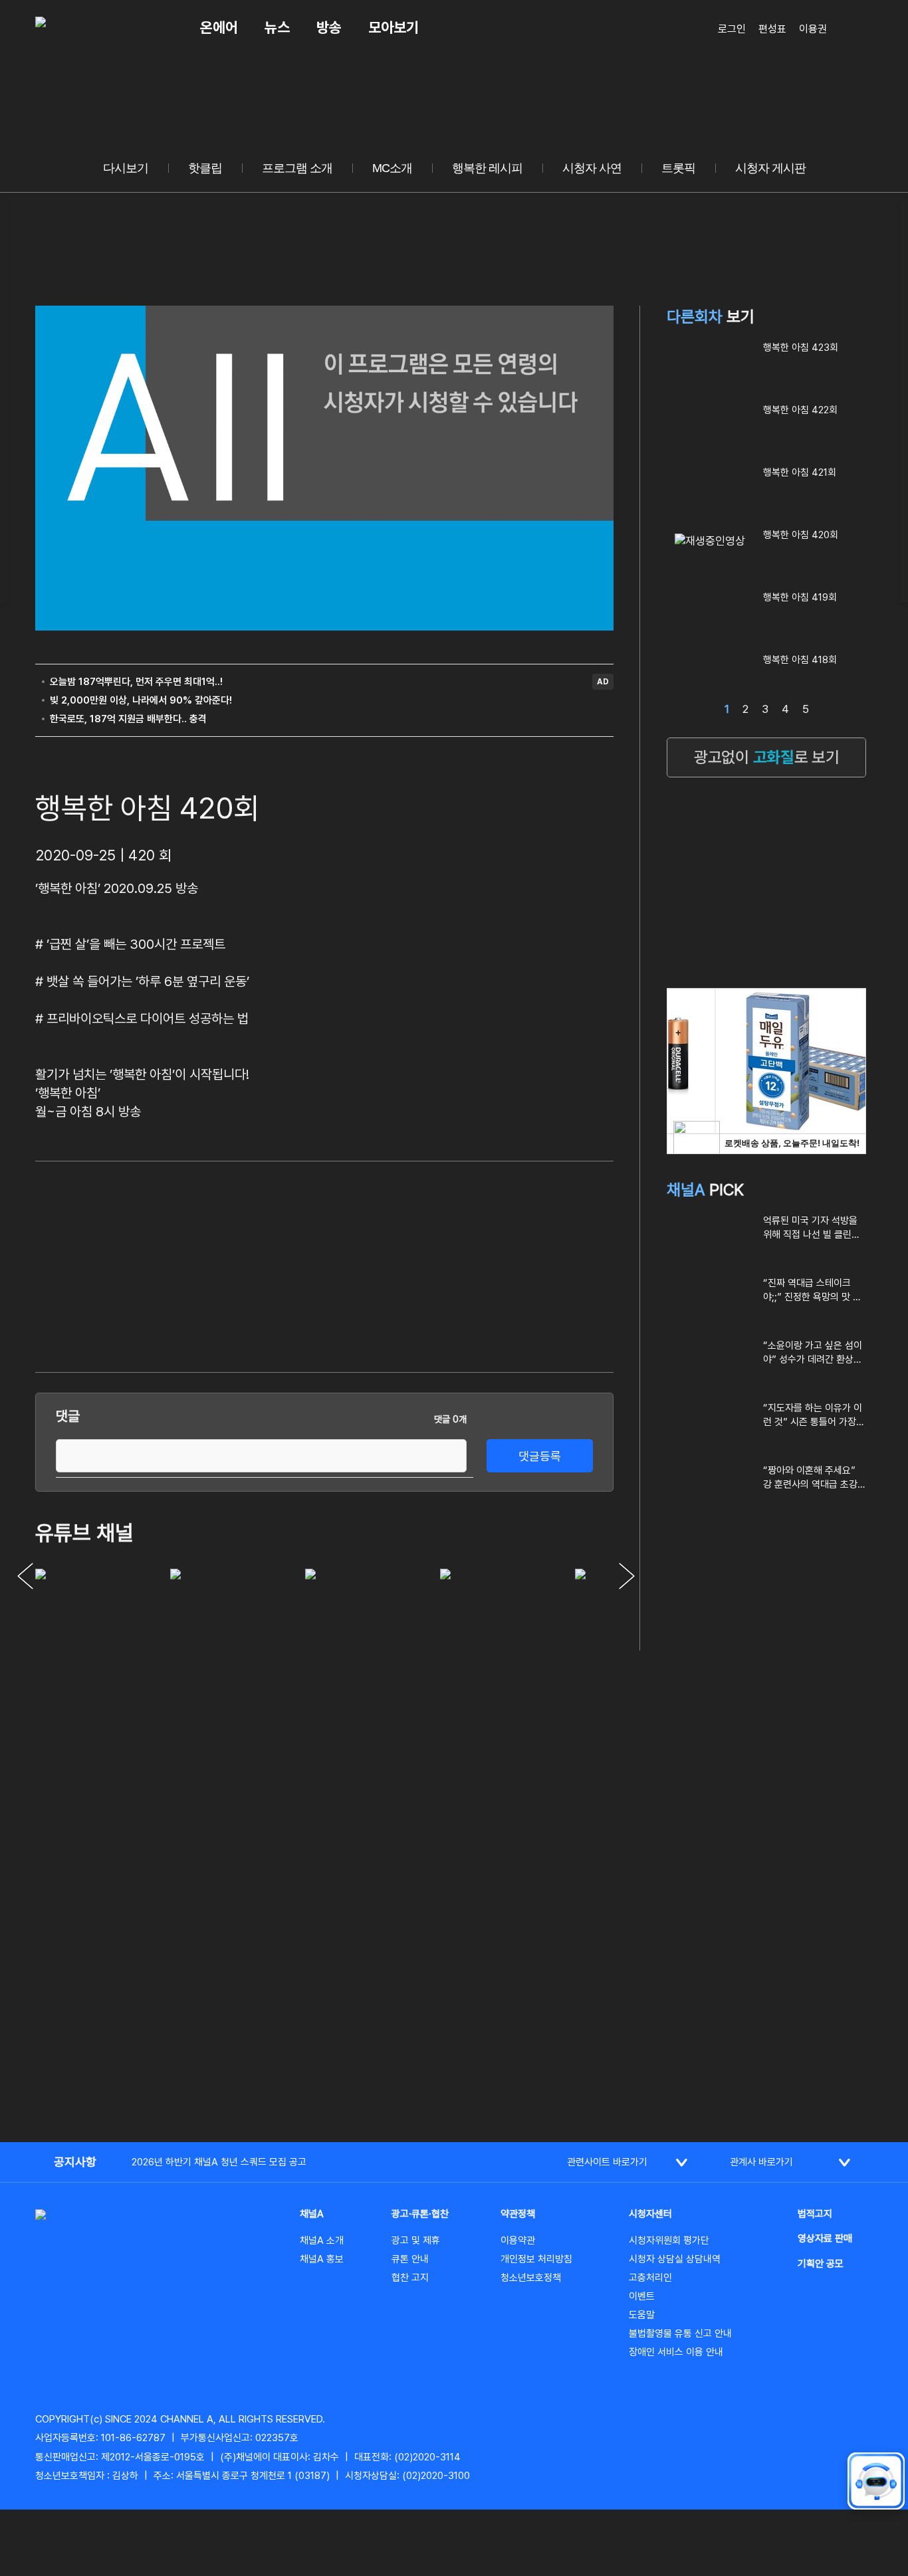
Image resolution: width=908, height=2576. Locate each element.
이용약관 (518, 2240)
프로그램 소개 (297, 168)
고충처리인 (650, 2278)
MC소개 (392, 168)
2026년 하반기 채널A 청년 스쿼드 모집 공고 (219, 2162)
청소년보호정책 (531, 2278)
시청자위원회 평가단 (669, 2240)
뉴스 (277, 27)
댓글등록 (540, 1456)
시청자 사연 (592, 168)
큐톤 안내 (410, 2259)
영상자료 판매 (825, 2238)
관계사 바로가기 (761, 2162)
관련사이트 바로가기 (607, 2162)
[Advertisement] (514, 1264)
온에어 (219, 27)
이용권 (813, 29)
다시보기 (126, 168)
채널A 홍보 (322, 2259)
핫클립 (205, 168)
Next (627, 1576)
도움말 (642, 2315)
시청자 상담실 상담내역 (675, 2259)
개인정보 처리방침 (536, 2259)
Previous (25, 1576)
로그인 (732, 29)
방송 (329, 27)
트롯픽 (678, 168)
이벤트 (642, 2296)
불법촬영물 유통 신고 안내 (680, 2333)
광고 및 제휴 (416, 2240)
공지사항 (75, 2162)
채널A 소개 (322, 2240)
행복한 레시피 (487, 168)
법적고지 (815, 2214)
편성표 (772, 29)
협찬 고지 (410, 2278)
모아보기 (394, 27)
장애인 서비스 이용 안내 (676, 2352)
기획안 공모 (821, 2264)
